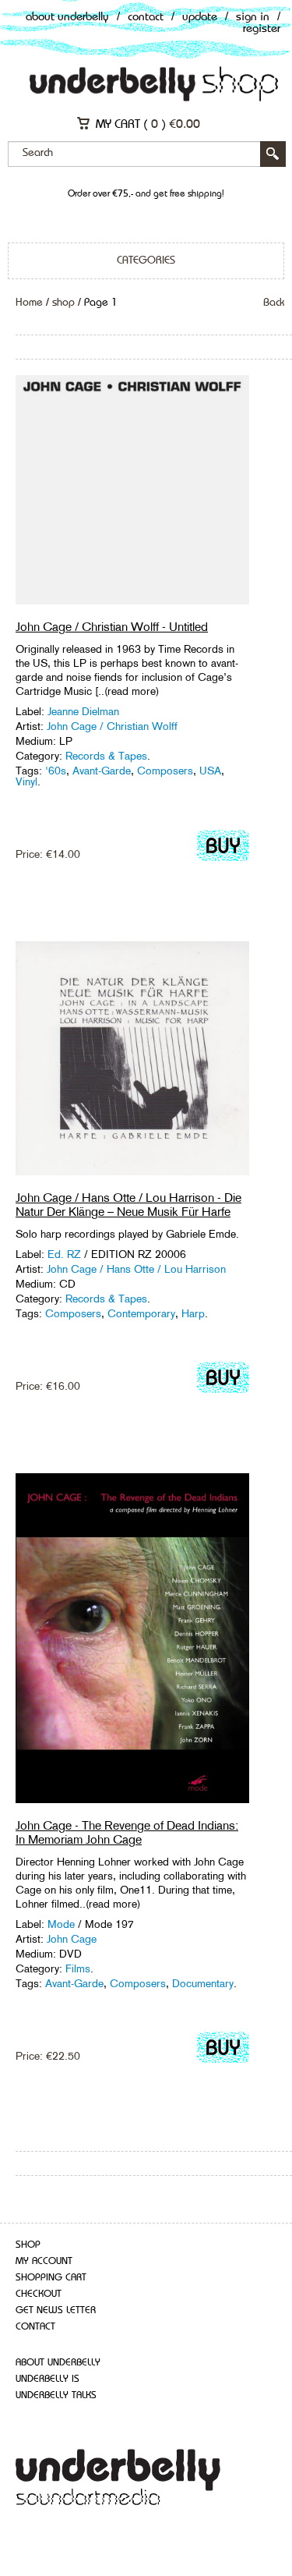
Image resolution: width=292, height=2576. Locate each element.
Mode (61, 1924)
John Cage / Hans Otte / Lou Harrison (136, 1269)
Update (200, 18)
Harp (193, 1313)
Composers (165, 771)
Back (274, 303)
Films (78, 1968)
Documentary (203, 1983)
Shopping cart (51, 2278)
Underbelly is (47, 2379)
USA (210, 771)
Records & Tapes (106, 756)
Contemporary (141, 1313)
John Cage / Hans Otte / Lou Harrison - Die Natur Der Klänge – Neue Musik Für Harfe (128, 1205)
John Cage (72, 1939)
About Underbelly (67, 18)
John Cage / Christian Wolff (112, 726)
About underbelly (58, 2363)
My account (44, 2261)
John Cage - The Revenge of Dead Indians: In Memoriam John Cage (127, 1832)
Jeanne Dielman (83, 711)
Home (29, 303)
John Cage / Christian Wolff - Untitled (112, 627)
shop (63, 303)
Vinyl (26, 781)
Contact (146, 18)
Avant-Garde (102, 771)
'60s (56, 771)
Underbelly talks (56, 2395)
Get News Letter (56, 2310)
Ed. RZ (64, 1254)
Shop (28, 2245)
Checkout (39, 2294)
